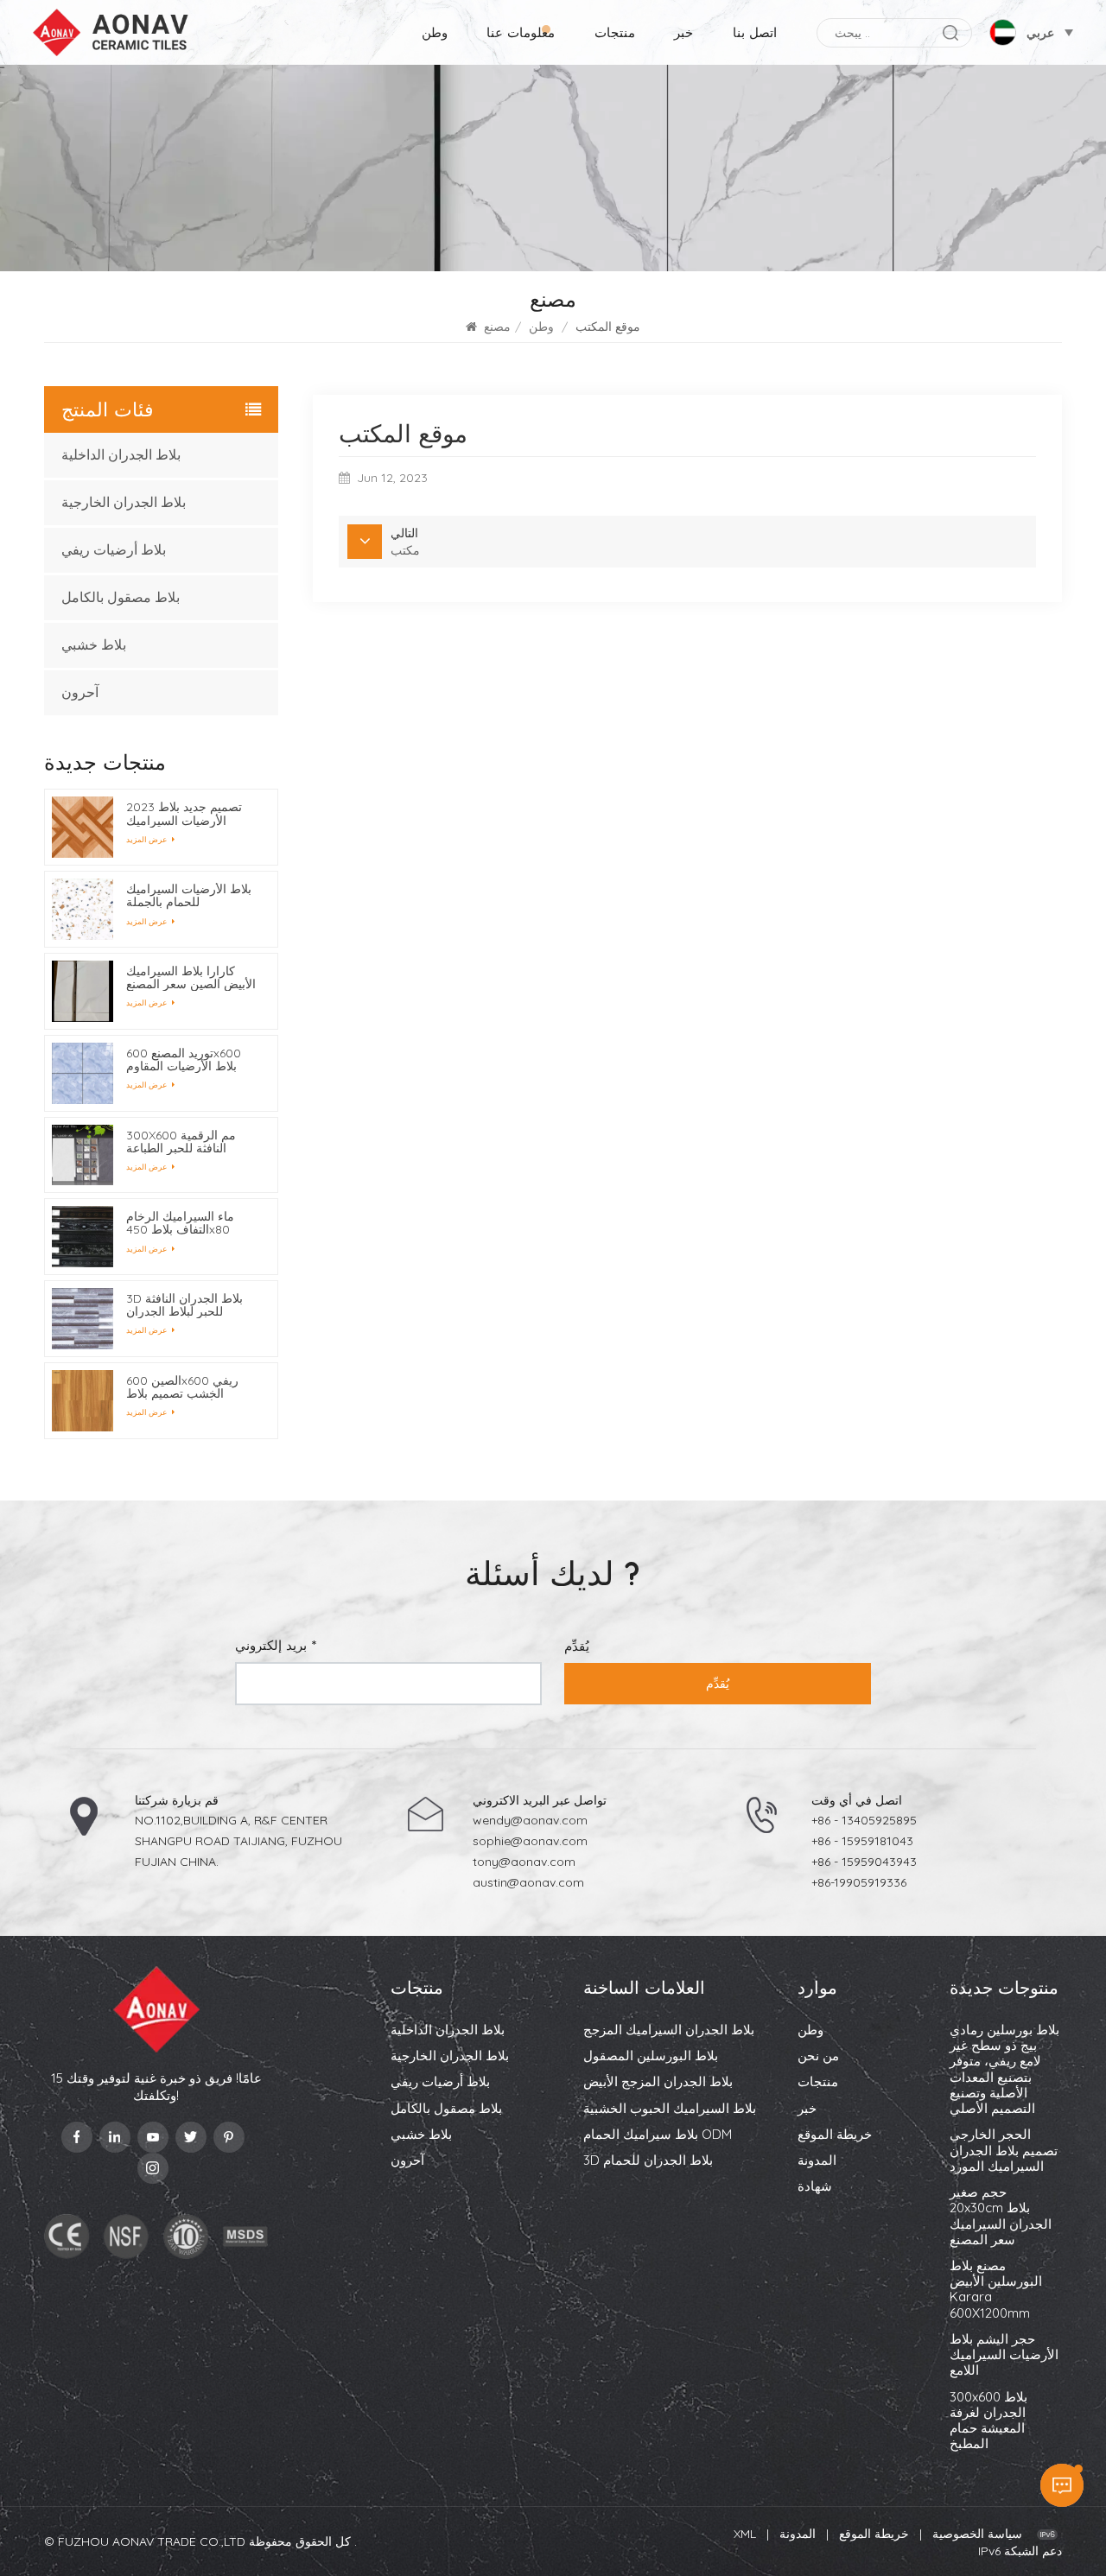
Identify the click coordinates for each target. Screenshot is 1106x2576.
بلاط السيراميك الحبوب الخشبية (670, 2109)
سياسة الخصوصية (977, 2534)
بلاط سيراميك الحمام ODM (658, 2135)
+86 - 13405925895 (864, 1820)
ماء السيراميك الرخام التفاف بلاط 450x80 (180, 1223)
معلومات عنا (521, 32)
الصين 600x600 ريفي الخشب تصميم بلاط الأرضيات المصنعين (182, 1387)
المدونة (817, 2160)
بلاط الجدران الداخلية (121, 455)
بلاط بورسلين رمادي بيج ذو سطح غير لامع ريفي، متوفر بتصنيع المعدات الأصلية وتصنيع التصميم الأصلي (1004, 2069)
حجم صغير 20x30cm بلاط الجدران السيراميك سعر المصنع (1001, 2216)
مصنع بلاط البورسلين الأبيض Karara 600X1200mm (996, 2290)
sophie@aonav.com (530, 1841)
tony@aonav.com (524, 1862)
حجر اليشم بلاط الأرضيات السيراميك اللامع (1004, 2355)
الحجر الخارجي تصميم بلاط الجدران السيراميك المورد (1004, 2150)
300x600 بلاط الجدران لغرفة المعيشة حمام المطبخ (988, 2421)
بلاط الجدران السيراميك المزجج (669, 2030)
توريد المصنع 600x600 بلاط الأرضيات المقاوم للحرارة (184, 1060)
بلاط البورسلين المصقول (651, 2056)
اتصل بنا (755, 32)
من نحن (818, 2056)
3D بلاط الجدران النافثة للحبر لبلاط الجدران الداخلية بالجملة (184, 1305)
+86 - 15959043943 (864, 1862)
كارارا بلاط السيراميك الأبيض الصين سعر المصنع (191, 978)
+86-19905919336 (859, 1882)
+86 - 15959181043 (862, 1841)
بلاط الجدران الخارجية (124, 502)
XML (745, 2534)
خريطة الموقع (835, 2135)
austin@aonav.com (528, 1882)
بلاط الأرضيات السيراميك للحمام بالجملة (189, 896)
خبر (683, 32)
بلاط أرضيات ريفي (114, 550)
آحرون (80, 692)
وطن (435, 32)
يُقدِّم (718, 1684)
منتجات (615, 32)
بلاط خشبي (94, 645)
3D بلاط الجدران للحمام (648, 2160)
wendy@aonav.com (530, 1820)
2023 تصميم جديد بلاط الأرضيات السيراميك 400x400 (184, 814)
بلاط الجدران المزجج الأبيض (658, 2082)
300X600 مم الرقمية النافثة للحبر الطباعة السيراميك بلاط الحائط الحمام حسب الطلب (183, 1142)
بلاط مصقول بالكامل (121, 597)
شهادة (815, 2186)
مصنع (497, 327)
